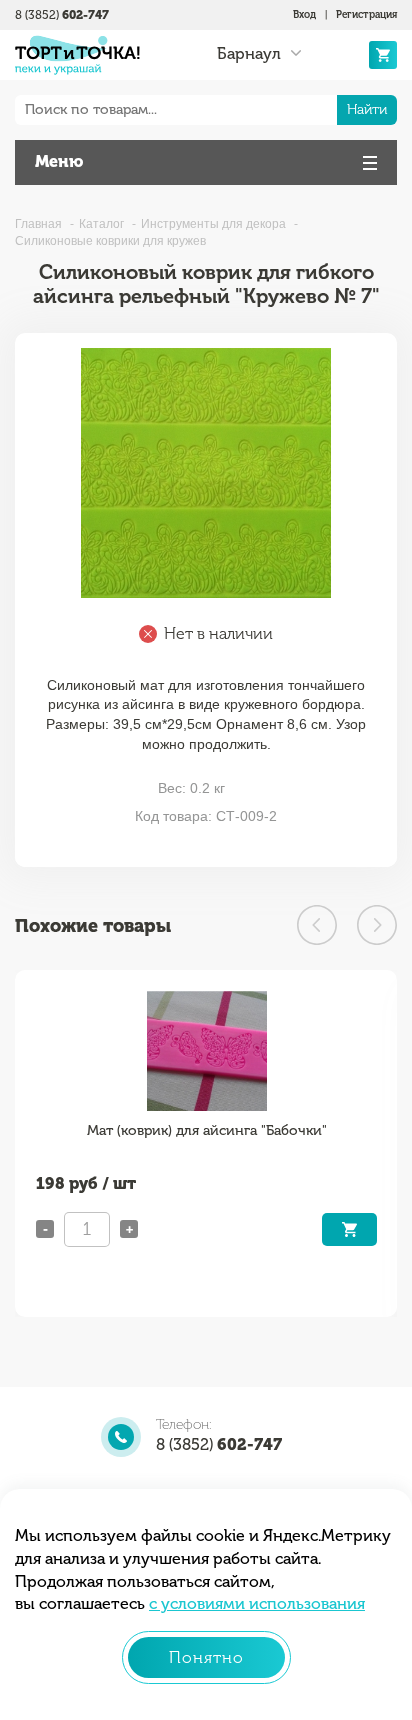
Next (377, 925)
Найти (367, 109)
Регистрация (366, 15)
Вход (304, 15)
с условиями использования (257, 1603)
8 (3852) (62, 15)
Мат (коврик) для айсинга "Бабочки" (207, 1130)
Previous (317, 925)
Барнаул (249, 54)
